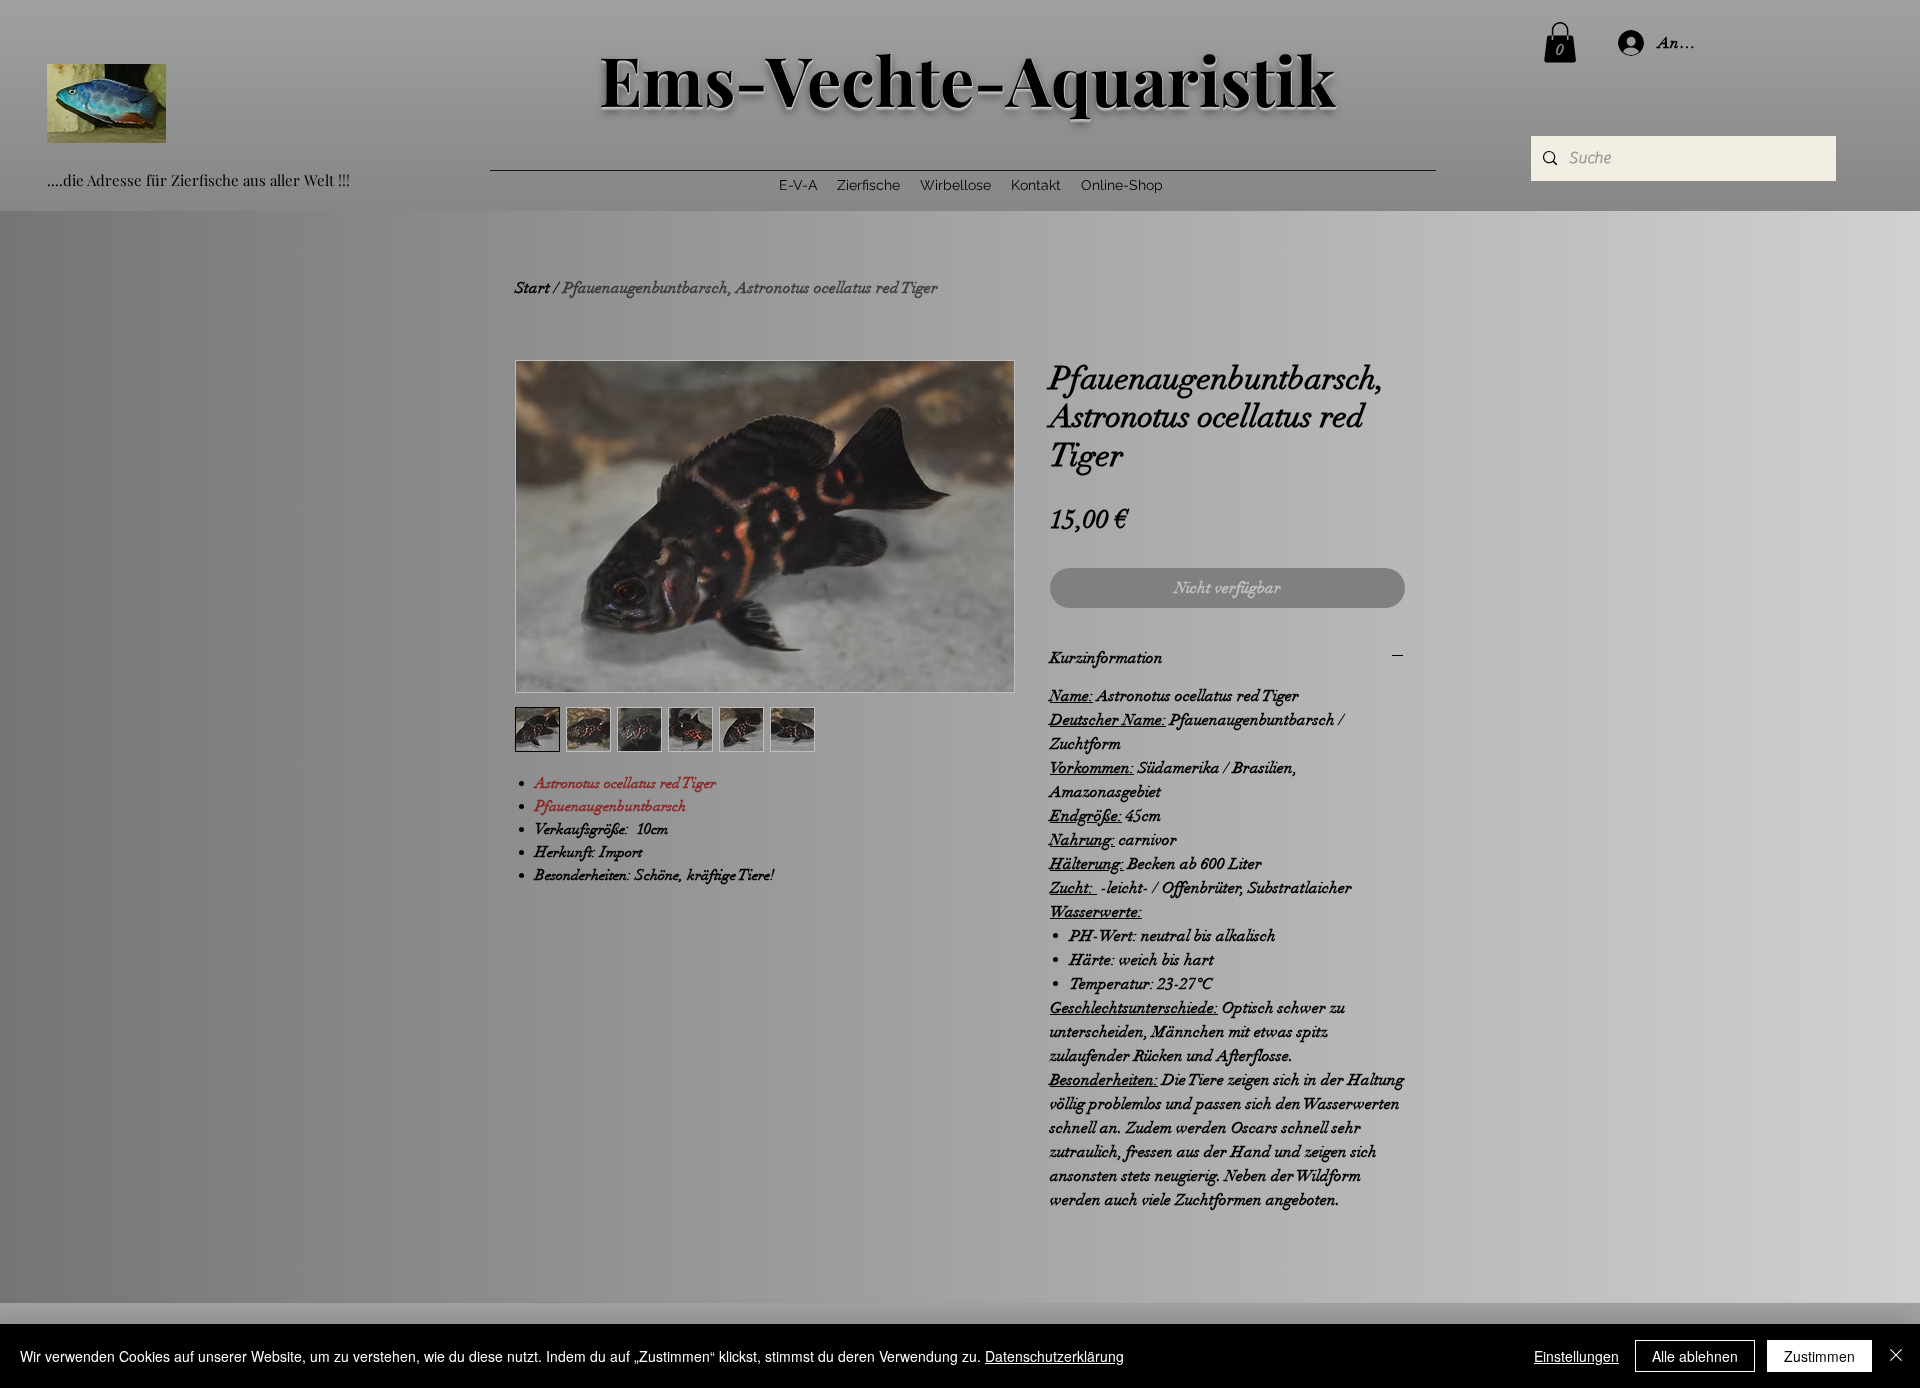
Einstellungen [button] (1576, 1356)
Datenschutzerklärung (1054, 1356)
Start (532, 288)
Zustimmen (1819, 1356)
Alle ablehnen (1695, 1356)
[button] (1560, 42)
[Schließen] (1896, 1356)
